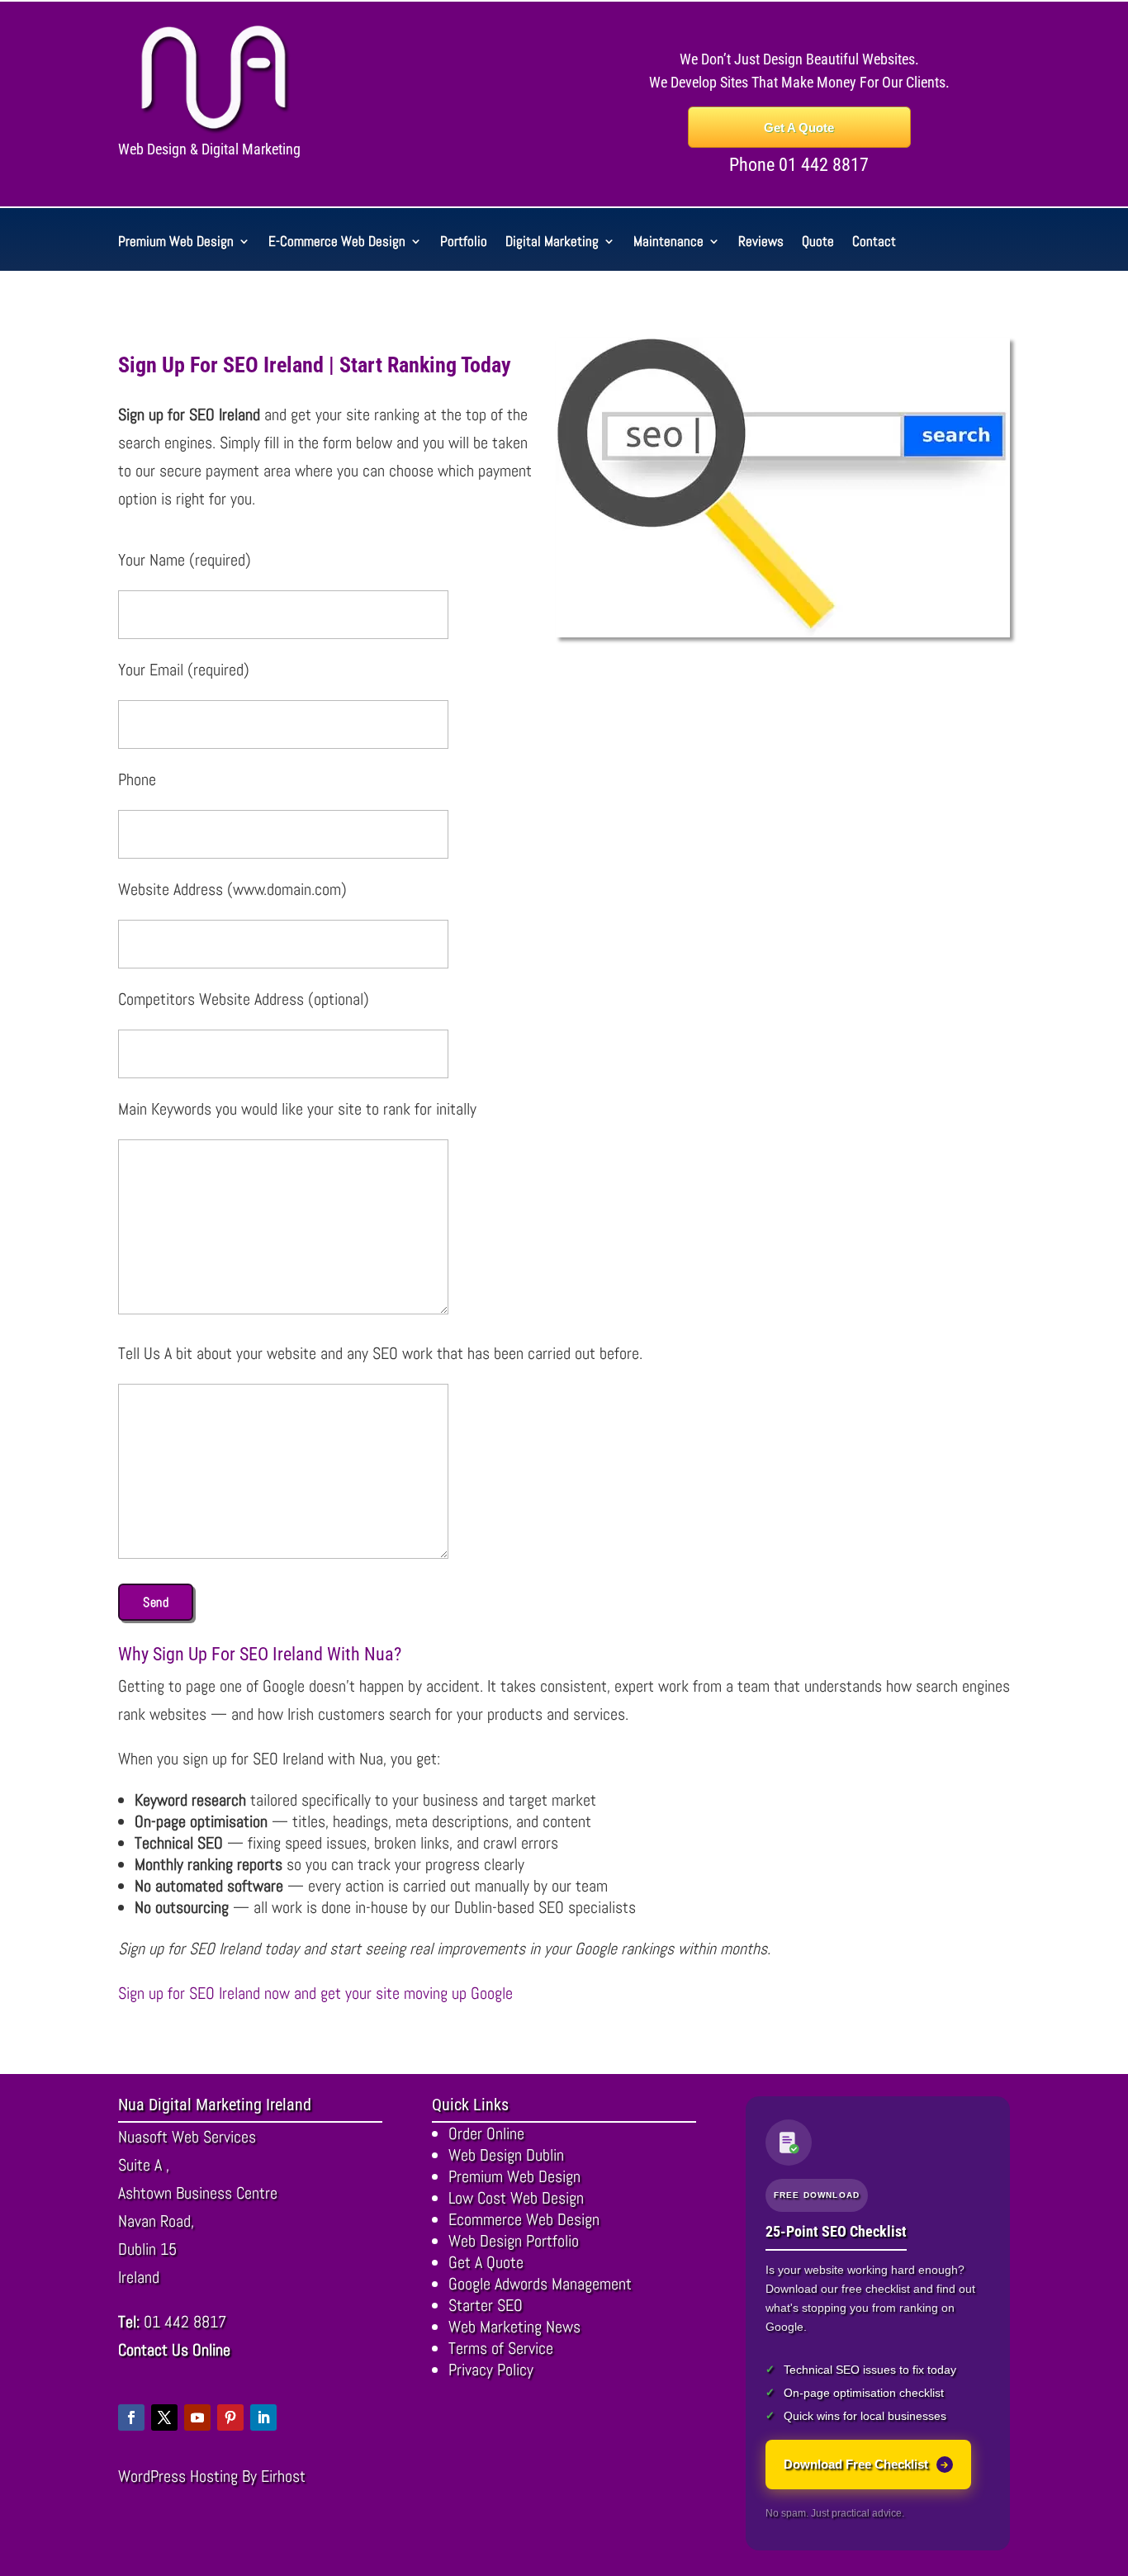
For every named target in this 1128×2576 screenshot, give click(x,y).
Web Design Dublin (506, 2155)
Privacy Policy (491, 2370)
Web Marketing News (514, 2327)
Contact (874, 243)
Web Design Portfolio (514, 2241)
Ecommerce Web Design (524, 2219)
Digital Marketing (552, 243)
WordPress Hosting (178, 2476)
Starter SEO (486, 2305)
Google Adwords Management (540, 2284)
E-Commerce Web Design (337, 243)
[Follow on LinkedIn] (263, 2417)
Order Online (486, 2133)
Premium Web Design (176, 243)
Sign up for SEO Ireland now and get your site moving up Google (315, 1993)
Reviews (761, 243)
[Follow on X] (164, 2417)
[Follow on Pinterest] (230, 2417)
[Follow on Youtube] (197, 2417)
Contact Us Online (174, 2350)
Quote (818, 243)
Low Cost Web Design (516, 2198)
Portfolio (464, 243)
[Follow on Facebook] (131, 2417)
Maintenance (668, 243)
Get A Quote (799, 128)
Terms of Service (501, 2348)
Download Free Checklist (856, 2464)
